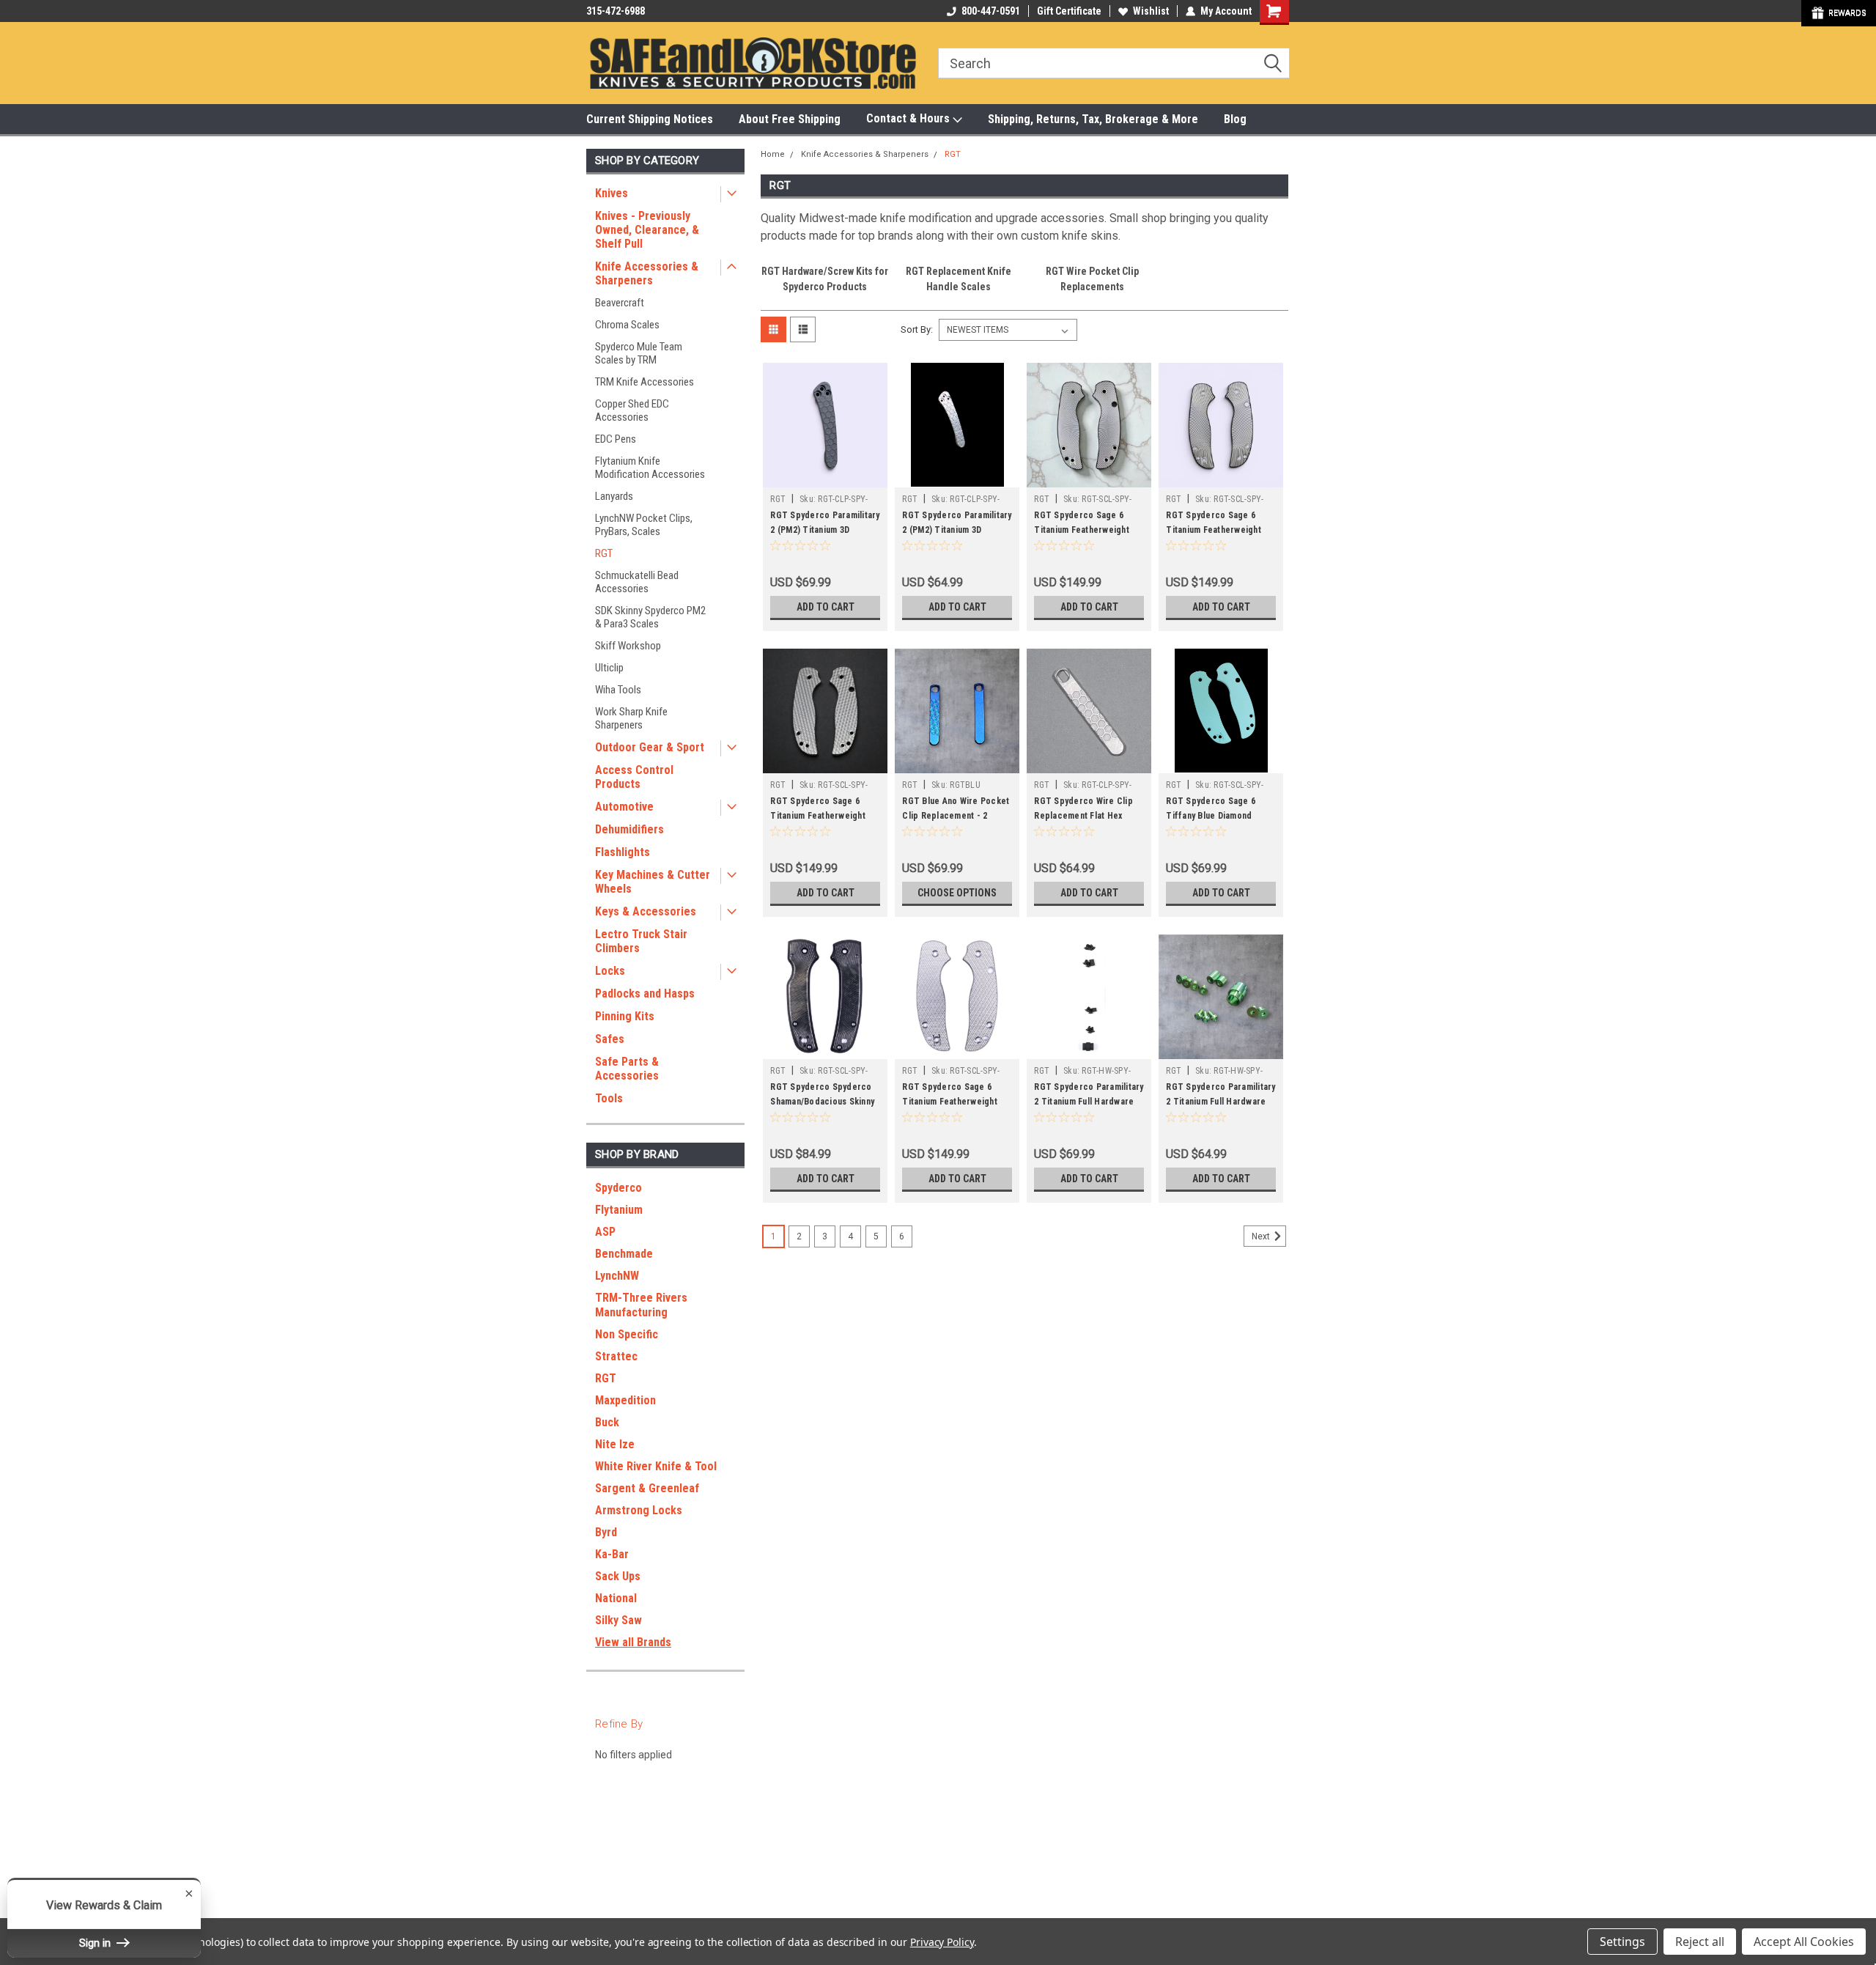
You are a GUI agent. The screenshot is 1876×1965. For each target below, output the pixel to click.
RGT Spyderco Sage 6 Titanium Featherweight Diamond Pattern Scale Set (956, 1102)
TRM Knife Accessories (645, 382)
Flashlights (623, 852)
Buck (607, 1422)
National (616, 1598)
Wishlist (1151, 11)
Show (1839, 13)
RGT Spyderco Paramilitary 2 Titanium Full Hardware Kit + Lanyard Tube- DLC (1089, 1102)
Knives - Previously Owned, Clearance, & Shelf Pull (647, 230)
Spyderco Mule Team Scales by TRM (639, 353)
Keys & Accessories (646, 911)
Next (1262, 1236)
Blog (1235, 119)
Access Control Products (634, 777)
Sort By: (917, 329)
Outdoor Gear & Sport (650, 747)
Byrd (606, 1532)
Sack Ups (618, 1576)
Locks (610, 971)
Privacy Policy (942, 1942)
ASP (605, 1232)
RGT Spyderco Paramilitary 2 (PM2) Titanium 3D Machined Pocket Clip (957, 530)
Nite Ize (615, 1444)
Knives (612, 193)
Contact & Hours (909, 118)
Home (773, 154)
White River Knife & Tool (656, 1466)
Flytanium (619, 1210)
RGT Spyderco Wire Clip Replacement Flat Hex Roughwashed (1083, 816)
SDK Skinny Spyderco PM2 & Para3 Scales (650, 617)
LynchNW (617, 1276)
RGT (604, 553)
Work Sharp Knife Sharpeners (631, 718)
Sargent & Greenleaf (647, 1488)
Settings (1622, 1942)
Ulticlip (609, 668)
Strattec (616, 1356)
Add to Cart (826, 607)
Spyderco (618, 1188)
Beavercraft (620, 303)
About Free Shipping (790, 119)
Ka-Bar (612, 1554)
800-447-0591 (991, 11)
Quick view (825, 476)
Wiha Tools (618, 690)
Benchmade (624, 1254)
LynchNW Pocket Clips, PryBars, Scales (644, 525)
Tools (609, 1098)
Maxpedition (625, 1400)
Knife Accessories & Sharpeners (647, 273)
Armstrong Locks (639, 1510)
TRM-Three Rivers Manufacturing (641, 1305)
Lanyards (614, 496)
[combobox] (1114, 63)
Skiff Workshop (628, 646)
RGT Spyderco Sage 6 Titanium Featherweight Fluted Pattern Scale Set (1083, 530)
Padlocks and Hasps (645, 993)
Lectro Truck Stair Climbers (641, 941)
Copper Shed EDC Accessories (632, 410)
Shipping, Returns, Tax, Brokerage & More (1093, 119)
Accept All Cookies (1804, 1942)
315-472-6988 (616, 11)
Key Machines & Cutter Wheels (653, 882)
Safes (610, 1039)
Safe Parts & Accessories (627, 1069)
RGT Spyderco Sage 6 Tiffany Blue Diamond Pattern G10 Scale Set (1211, 816)
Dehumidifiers (629, 829)
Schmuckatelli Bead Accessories (637, 582)
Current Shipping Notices (650, 119)
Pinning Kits (625, 1016)
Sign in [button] (96, 1943)
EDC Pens (616, 439)
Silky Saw (618, 1620)
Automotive (624, 807)
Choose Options (957, 893)
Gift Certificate (1069, 11)
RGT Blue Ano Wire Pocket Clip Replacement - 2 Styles (956, 816)
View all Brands (633, 1642)
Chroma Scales (627, 325)
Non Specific (627, 1334)
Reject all (1700, 1942)
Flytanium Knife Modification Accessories (650, 468)
